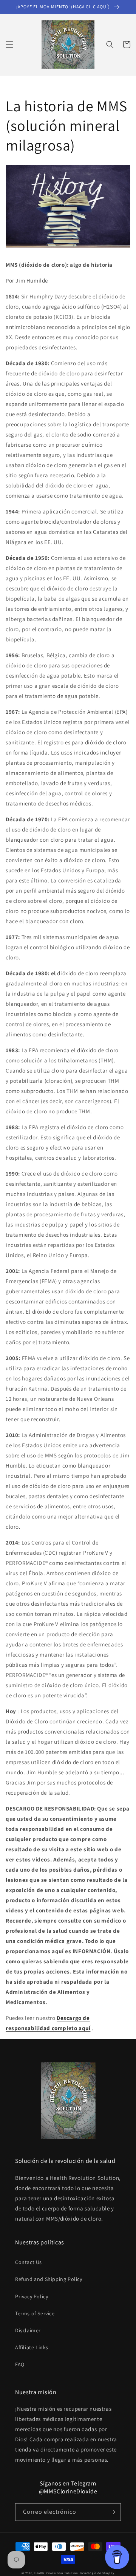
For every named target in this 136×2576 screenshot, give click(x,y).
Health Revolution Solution (56, 2573)
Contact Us (29, 2262)
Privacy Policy (32, 2296)
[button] (9, 45)
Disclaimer (28, 2330)
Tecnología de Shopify (97, 2573)
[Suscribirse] (112, 2512)
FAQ (20, 2364)
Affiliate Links (32, 2347)
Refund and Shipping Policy (49, 2279)
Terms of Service (35, 2313)
